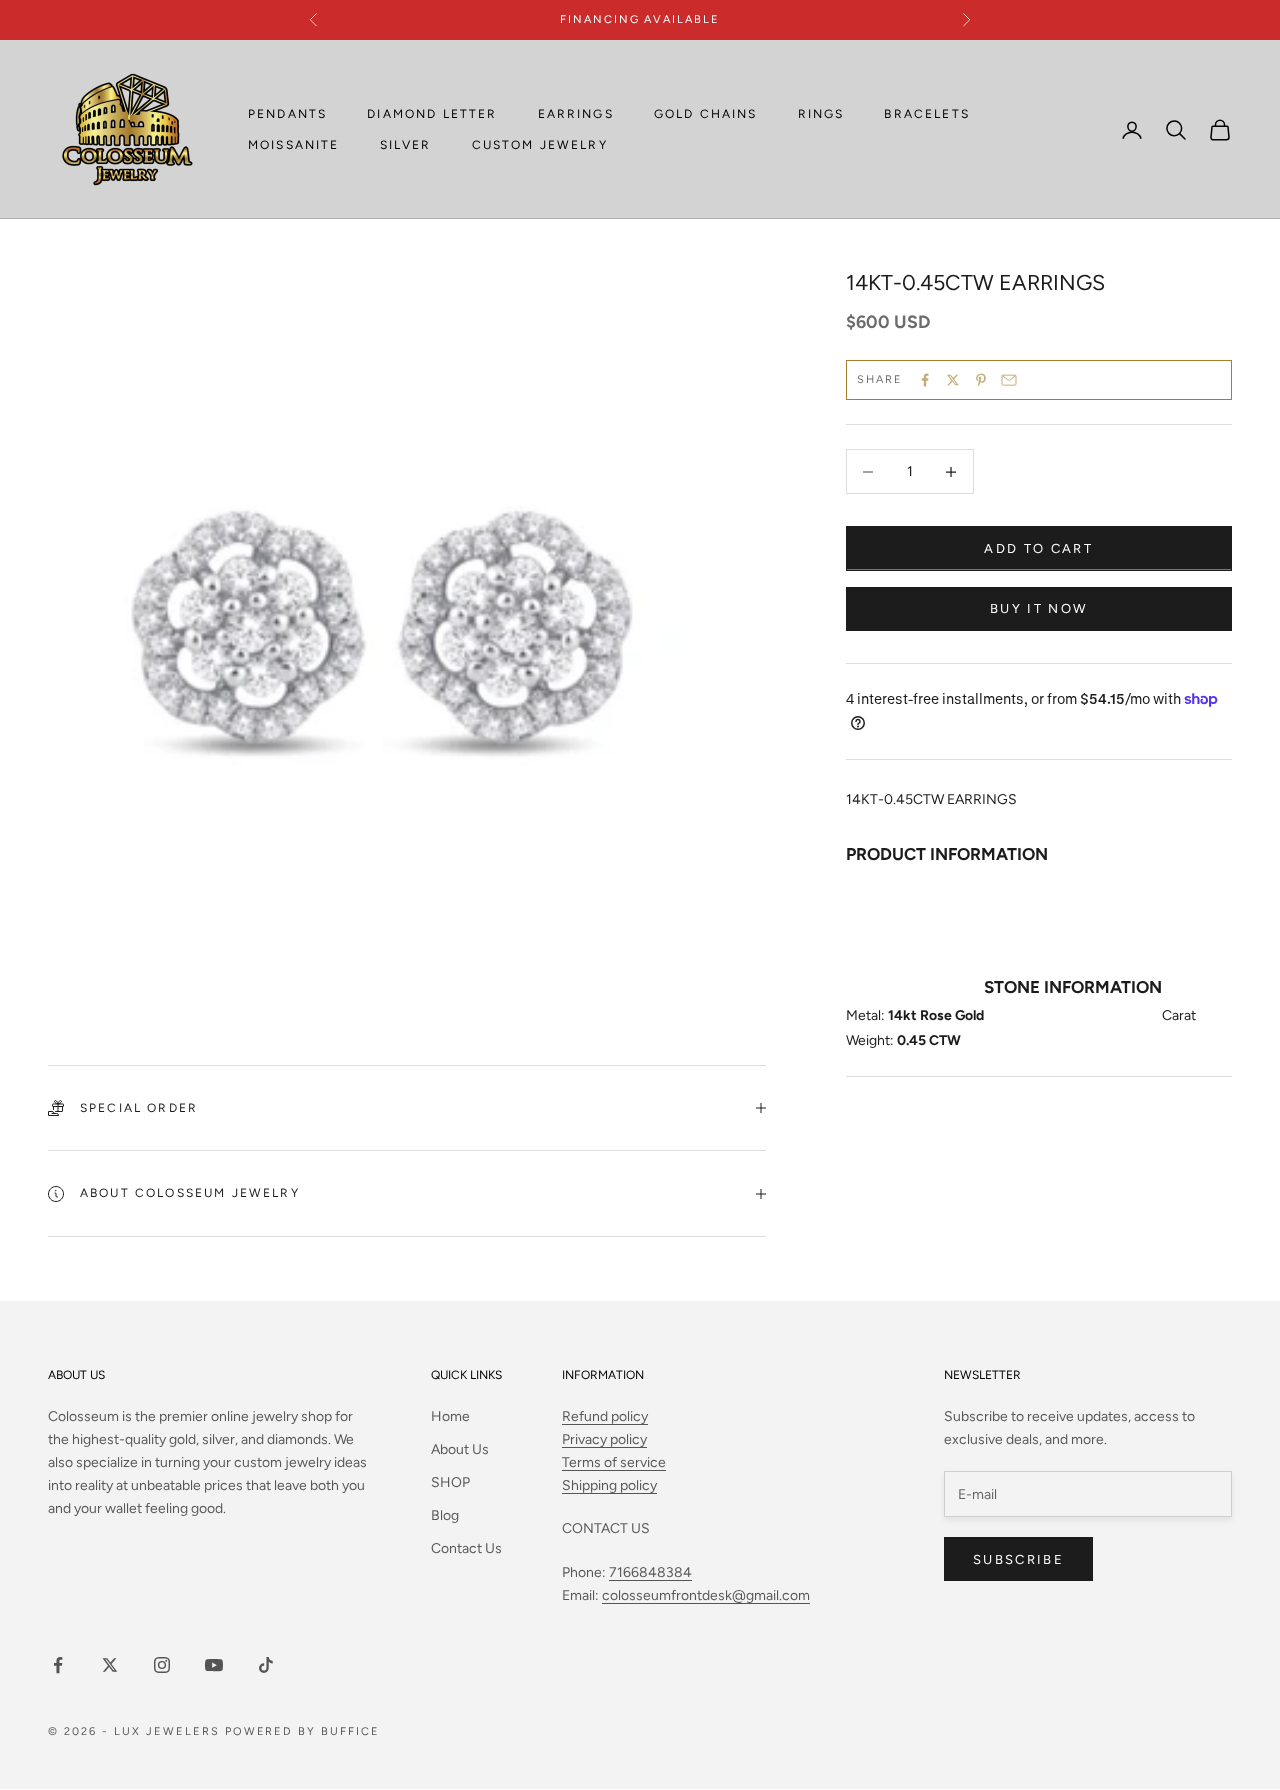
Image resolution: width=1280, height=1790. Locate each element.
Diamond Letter (432, 114)
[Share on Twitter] (953, 380)
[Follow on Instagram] (162, 1665)
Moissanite (294, 145)
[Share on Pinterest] (981, 380)
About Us (460, 1449)
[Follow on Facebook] (58, 1665)
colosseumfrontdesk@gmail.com (706, 1595)
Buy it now (1038, 608)
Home (450, 1416)
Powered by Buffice (303, 1731)
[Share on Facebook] (925, 380)
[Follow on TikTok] (266, 1665)
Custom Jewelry (540, 145)
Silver (406, 145)
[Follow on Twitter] (110, 1665)
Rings (821, 114)
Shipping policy (609, 1485)
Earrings (576, 114)
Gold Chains (706, 114)
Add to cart (1038, 548)
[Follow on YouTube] (214, 1665)
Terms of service (614, 1462)
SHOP (450, 1482)
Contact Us (466, 1548)
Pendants (287, 114)
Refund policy (605, 1416)
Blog (445, 1515)
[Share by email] (1009, 380)
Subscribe (1018, 1559)
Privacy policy (604, 1439)
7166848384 (650, 1572)
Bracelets (926, 114)
